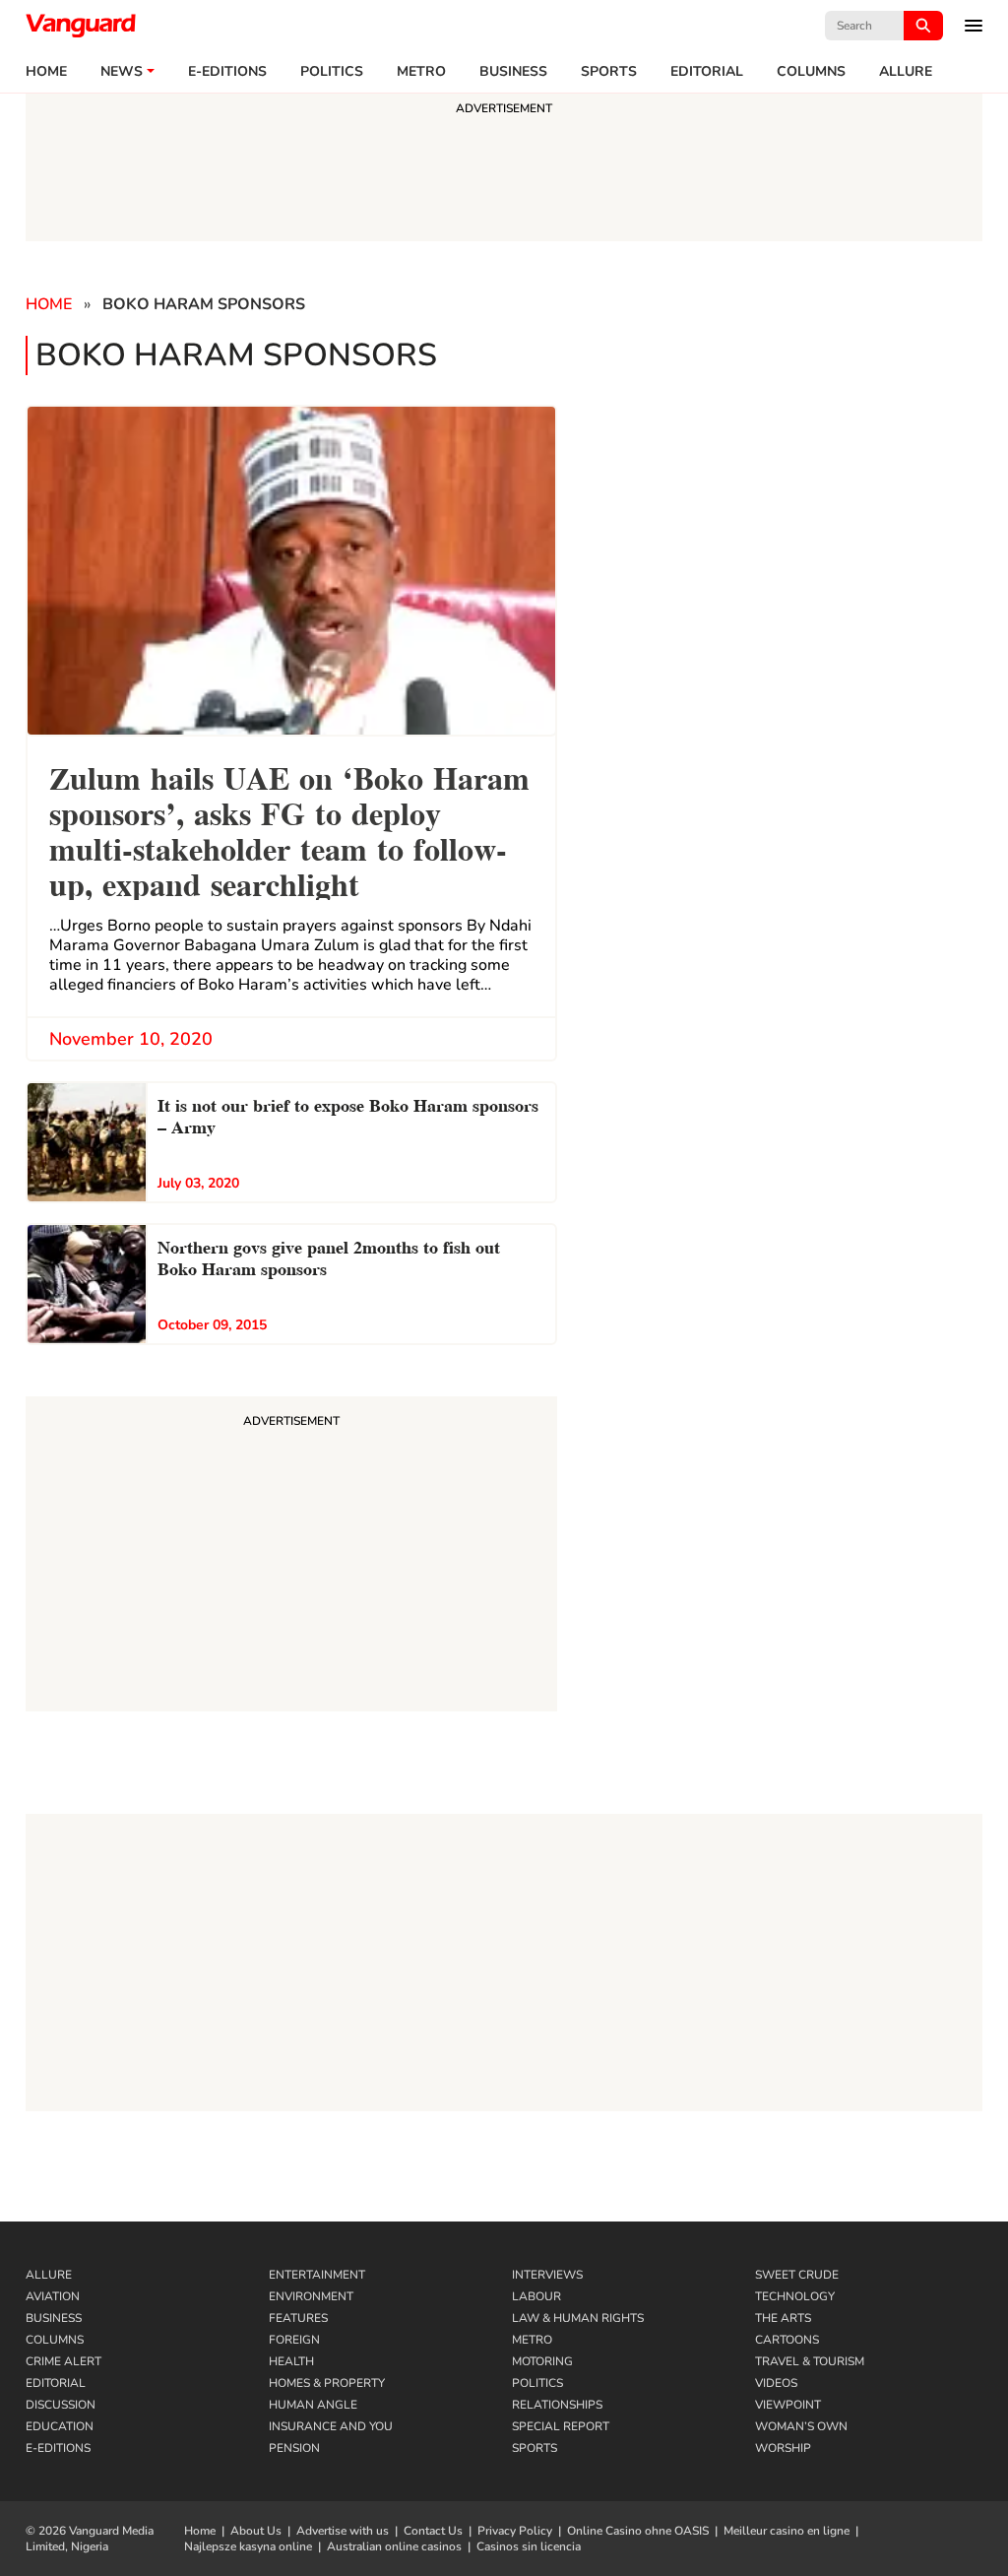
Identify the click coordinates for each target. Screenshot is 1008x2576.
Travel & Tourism (810, 2361)
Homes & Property (327, 2383)
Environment (311, 2296)
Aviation (53, 2296)
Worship (783, 2448)
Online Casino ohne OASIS (638, 2531)
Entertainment (317, 2275)
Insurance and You (331, 2426)
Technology (795, 2296)
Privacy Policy (515, 2531)
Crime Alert (63, 2361)
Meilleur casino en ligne (787, 2531)
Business (513, 72)
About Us (256, 2531)
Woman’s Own (801, 2426)
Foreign (294, 2340)
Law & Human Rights (578, 2318)
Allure (49, 2275)
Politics (332, 72)
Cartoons (787, 2340)
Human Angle (313, 2405)
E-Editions (58, 2448)
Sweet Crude (797, 2275)
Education (60, 2426)
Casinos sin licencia (529, 2546)
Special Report (561, 2426)
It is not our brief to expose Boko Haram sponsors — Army (348, 1114)
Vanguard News (81, 26)
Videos (776, 2383)
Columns (811, 72)
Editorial (707, 72)
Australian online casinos (394, 2546)
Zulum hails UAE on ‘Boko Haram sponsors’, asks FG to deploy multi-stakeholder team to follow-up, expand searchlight (289, 829)
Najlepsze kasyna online (248, 2546)
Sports (609, 72)
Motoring (542, 2361)
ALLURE (906, 72)
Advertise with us (343, 2531)
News (122, 72)
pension (294, 2448)
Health (291, 2361)
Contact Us (433, 2531)
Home (46, 72)
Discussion (61, 2405)
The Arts (783, 2318)
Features (298, 2318)
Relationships (557, 2405)
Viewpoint (788, 2405)
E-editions (227, 72)
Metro (421, 72)
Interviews (547, 2275)
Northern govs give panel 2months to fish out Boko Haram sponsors (329, 1256)
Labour (536, 2296)
